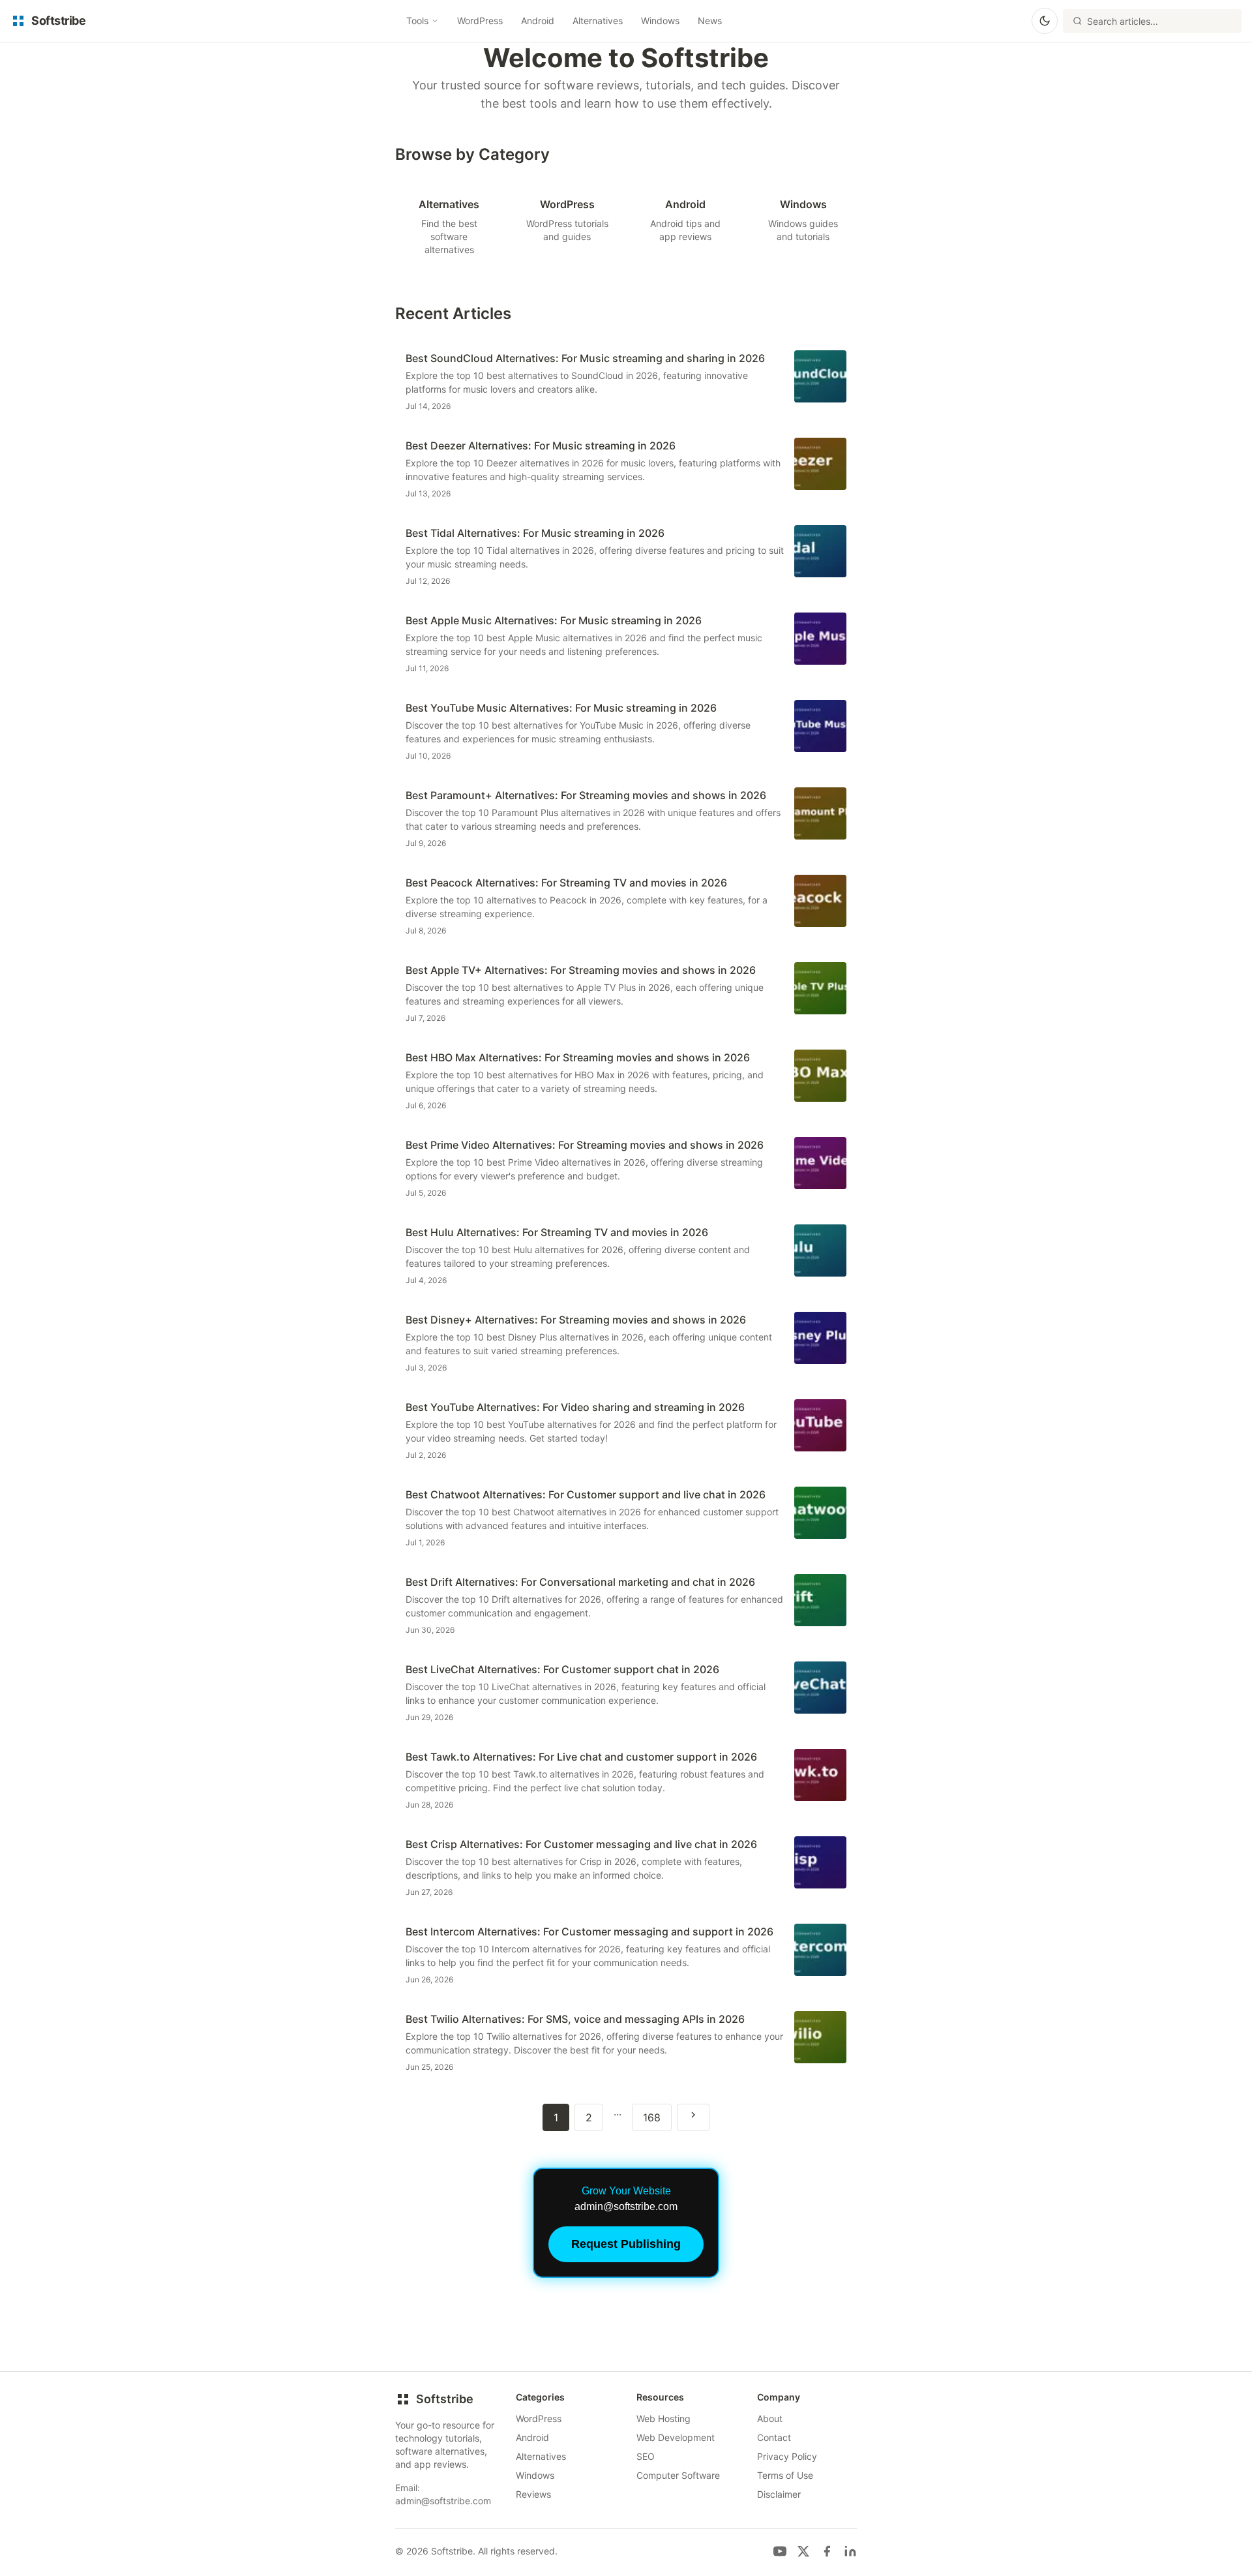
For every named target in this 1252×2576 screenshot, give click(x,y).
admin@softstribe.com (443, 2501)
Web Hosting (663, 2418)
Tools (417, 21)
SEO (646, 2456)
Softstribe (445, 2399)
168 (652, 2117)
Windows (660, 21)
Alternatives (598, 21)
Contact (774, 2437)
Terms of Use (785, 2475)
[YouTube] (780, 2551)
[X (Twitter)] (803, 2551)
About (770, 2418)
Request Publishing (626, 2244)
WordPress (480, 21)
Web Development (676, 2437)
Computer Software (678, 2475)
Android (538, 21)
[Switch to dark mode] (1045, 21)
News (710, 21)
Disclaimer (779, 2494)
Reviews (533, 2494)
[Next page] (693, 2117)
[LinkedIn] (850, 2551)
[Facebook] (827, 2551)
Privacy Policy (787, 2456)
